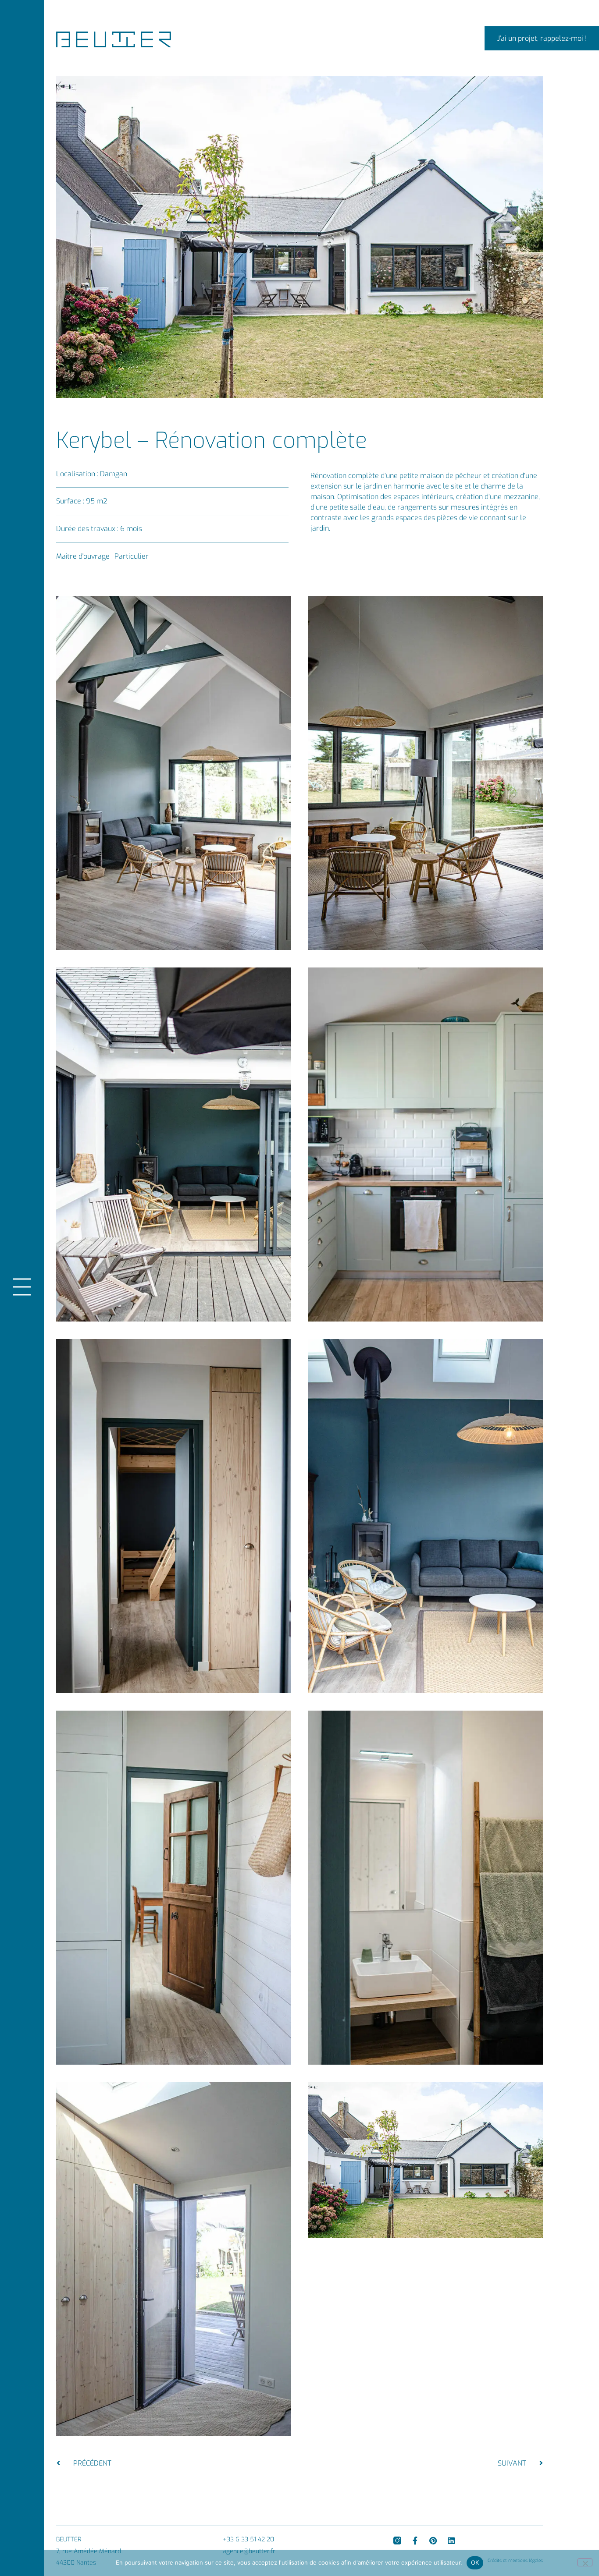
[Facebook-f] (415, 2541)
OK (475, 2562)
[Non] (585, 2562)
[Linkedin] (451, 2541)
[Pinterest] (433, 2541)
